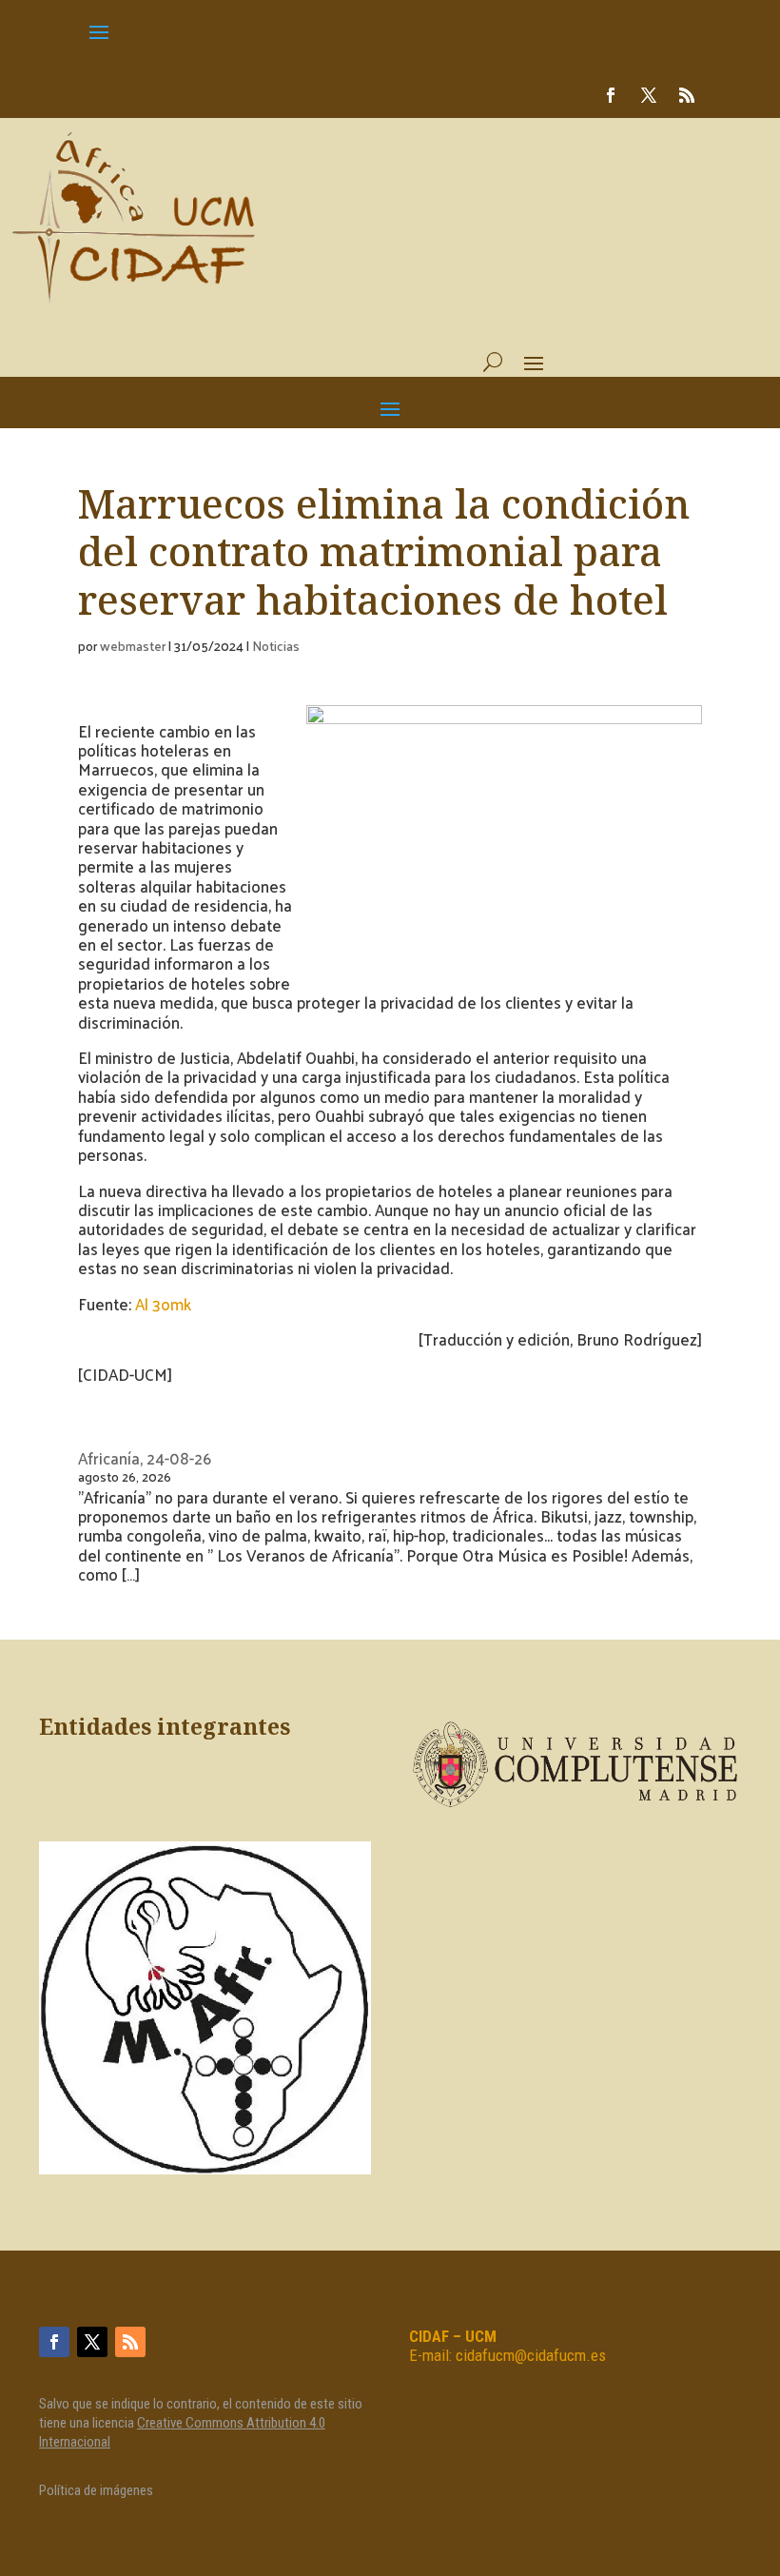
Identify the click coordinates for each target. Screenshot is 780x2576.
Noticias (276, 646)
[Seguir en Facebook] (611, 95)
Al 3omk (165, 1304)
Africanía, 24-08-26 (145, 1458)
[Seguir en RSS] (687, 95)
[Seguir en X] (649, 95)
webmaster (133, 646)
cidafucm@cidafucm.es (531, 2355)
